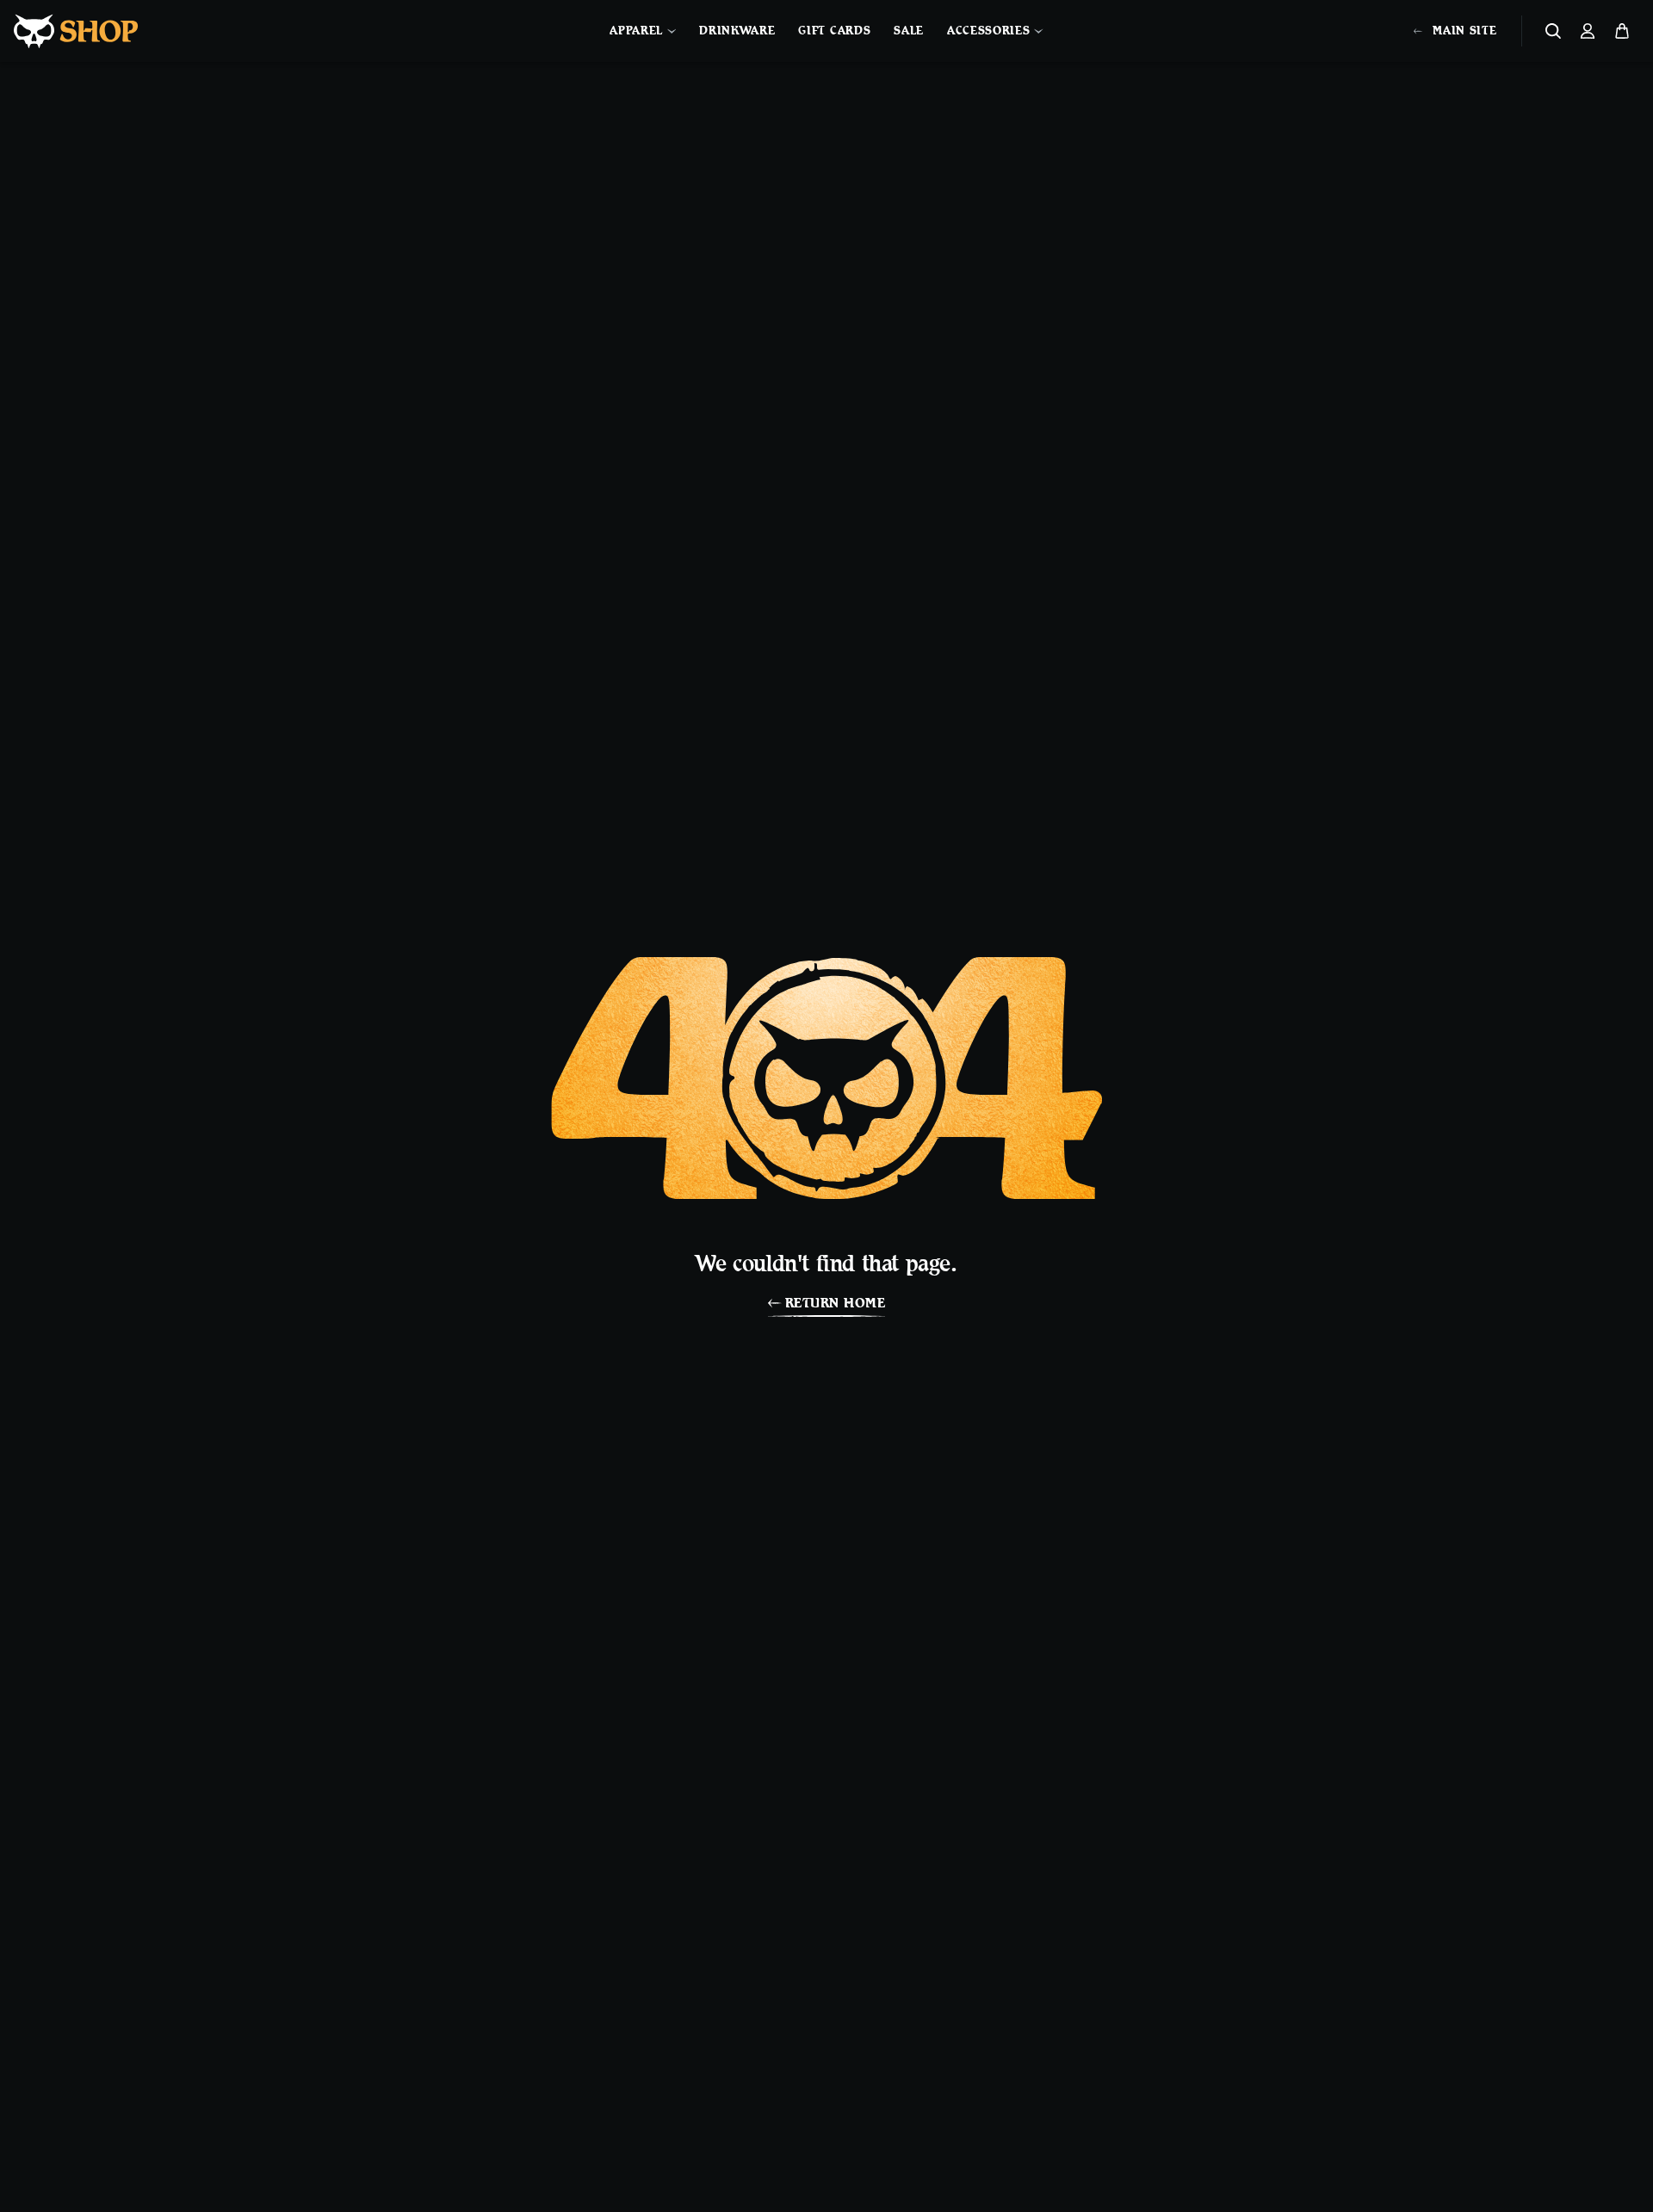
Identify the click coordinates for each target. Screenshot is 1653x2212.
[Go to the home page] (76, 31)
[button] (1553, 31)
